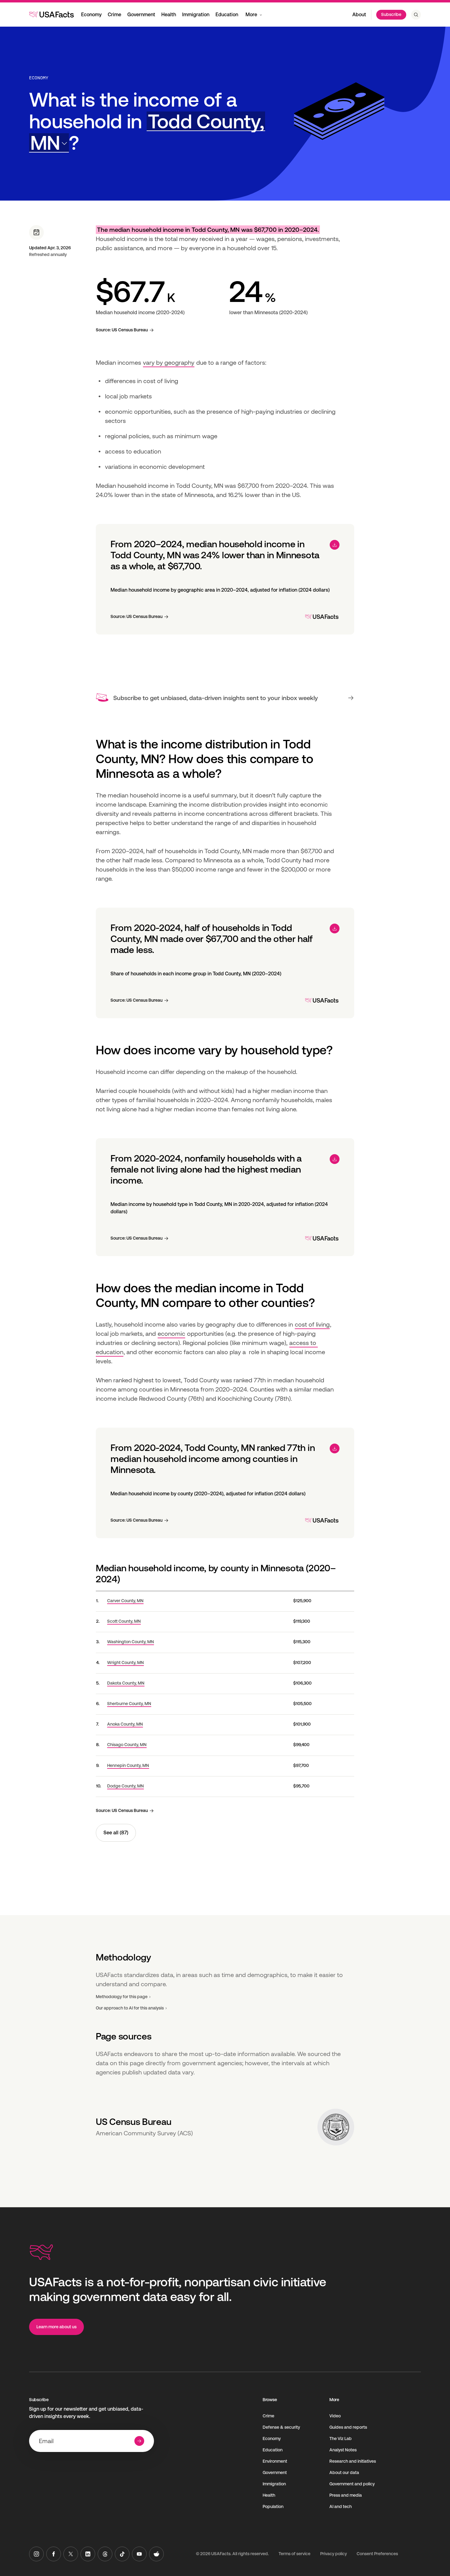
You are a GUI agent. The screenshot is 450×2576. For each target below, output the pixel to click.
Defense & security (281, 2427)
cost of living (312, 1324)
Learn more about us (56, 2327)
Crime (114, 15)
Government (141, 15)
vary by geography (169, 363)
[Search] (416, 15)
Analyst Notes (343, 2450)
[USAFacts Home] (51, 14)
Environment (275, 2461)
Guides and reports (348, 2427)
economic (171, 1334)
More (251, 15)
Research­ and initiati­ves (353, 2461)
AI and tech (341, 2506)
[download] (335, 545)
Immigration (196, 15)
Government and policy (352, 2484)
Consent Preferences (377, 2554)
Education (227, 15)
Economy (91, 15)
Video (335, 2416)
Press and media (346, 2495)
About (359, 15)
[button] (147, 132)
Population (273, 2506)
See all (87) (116, 1833)
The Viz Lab (341, 2439)
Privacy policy (334, 2554)
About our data (344, 2472)
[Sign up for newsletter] (139, 2441)
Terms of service (294, 2554)
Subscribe (391, 14)
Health (169, 15)
